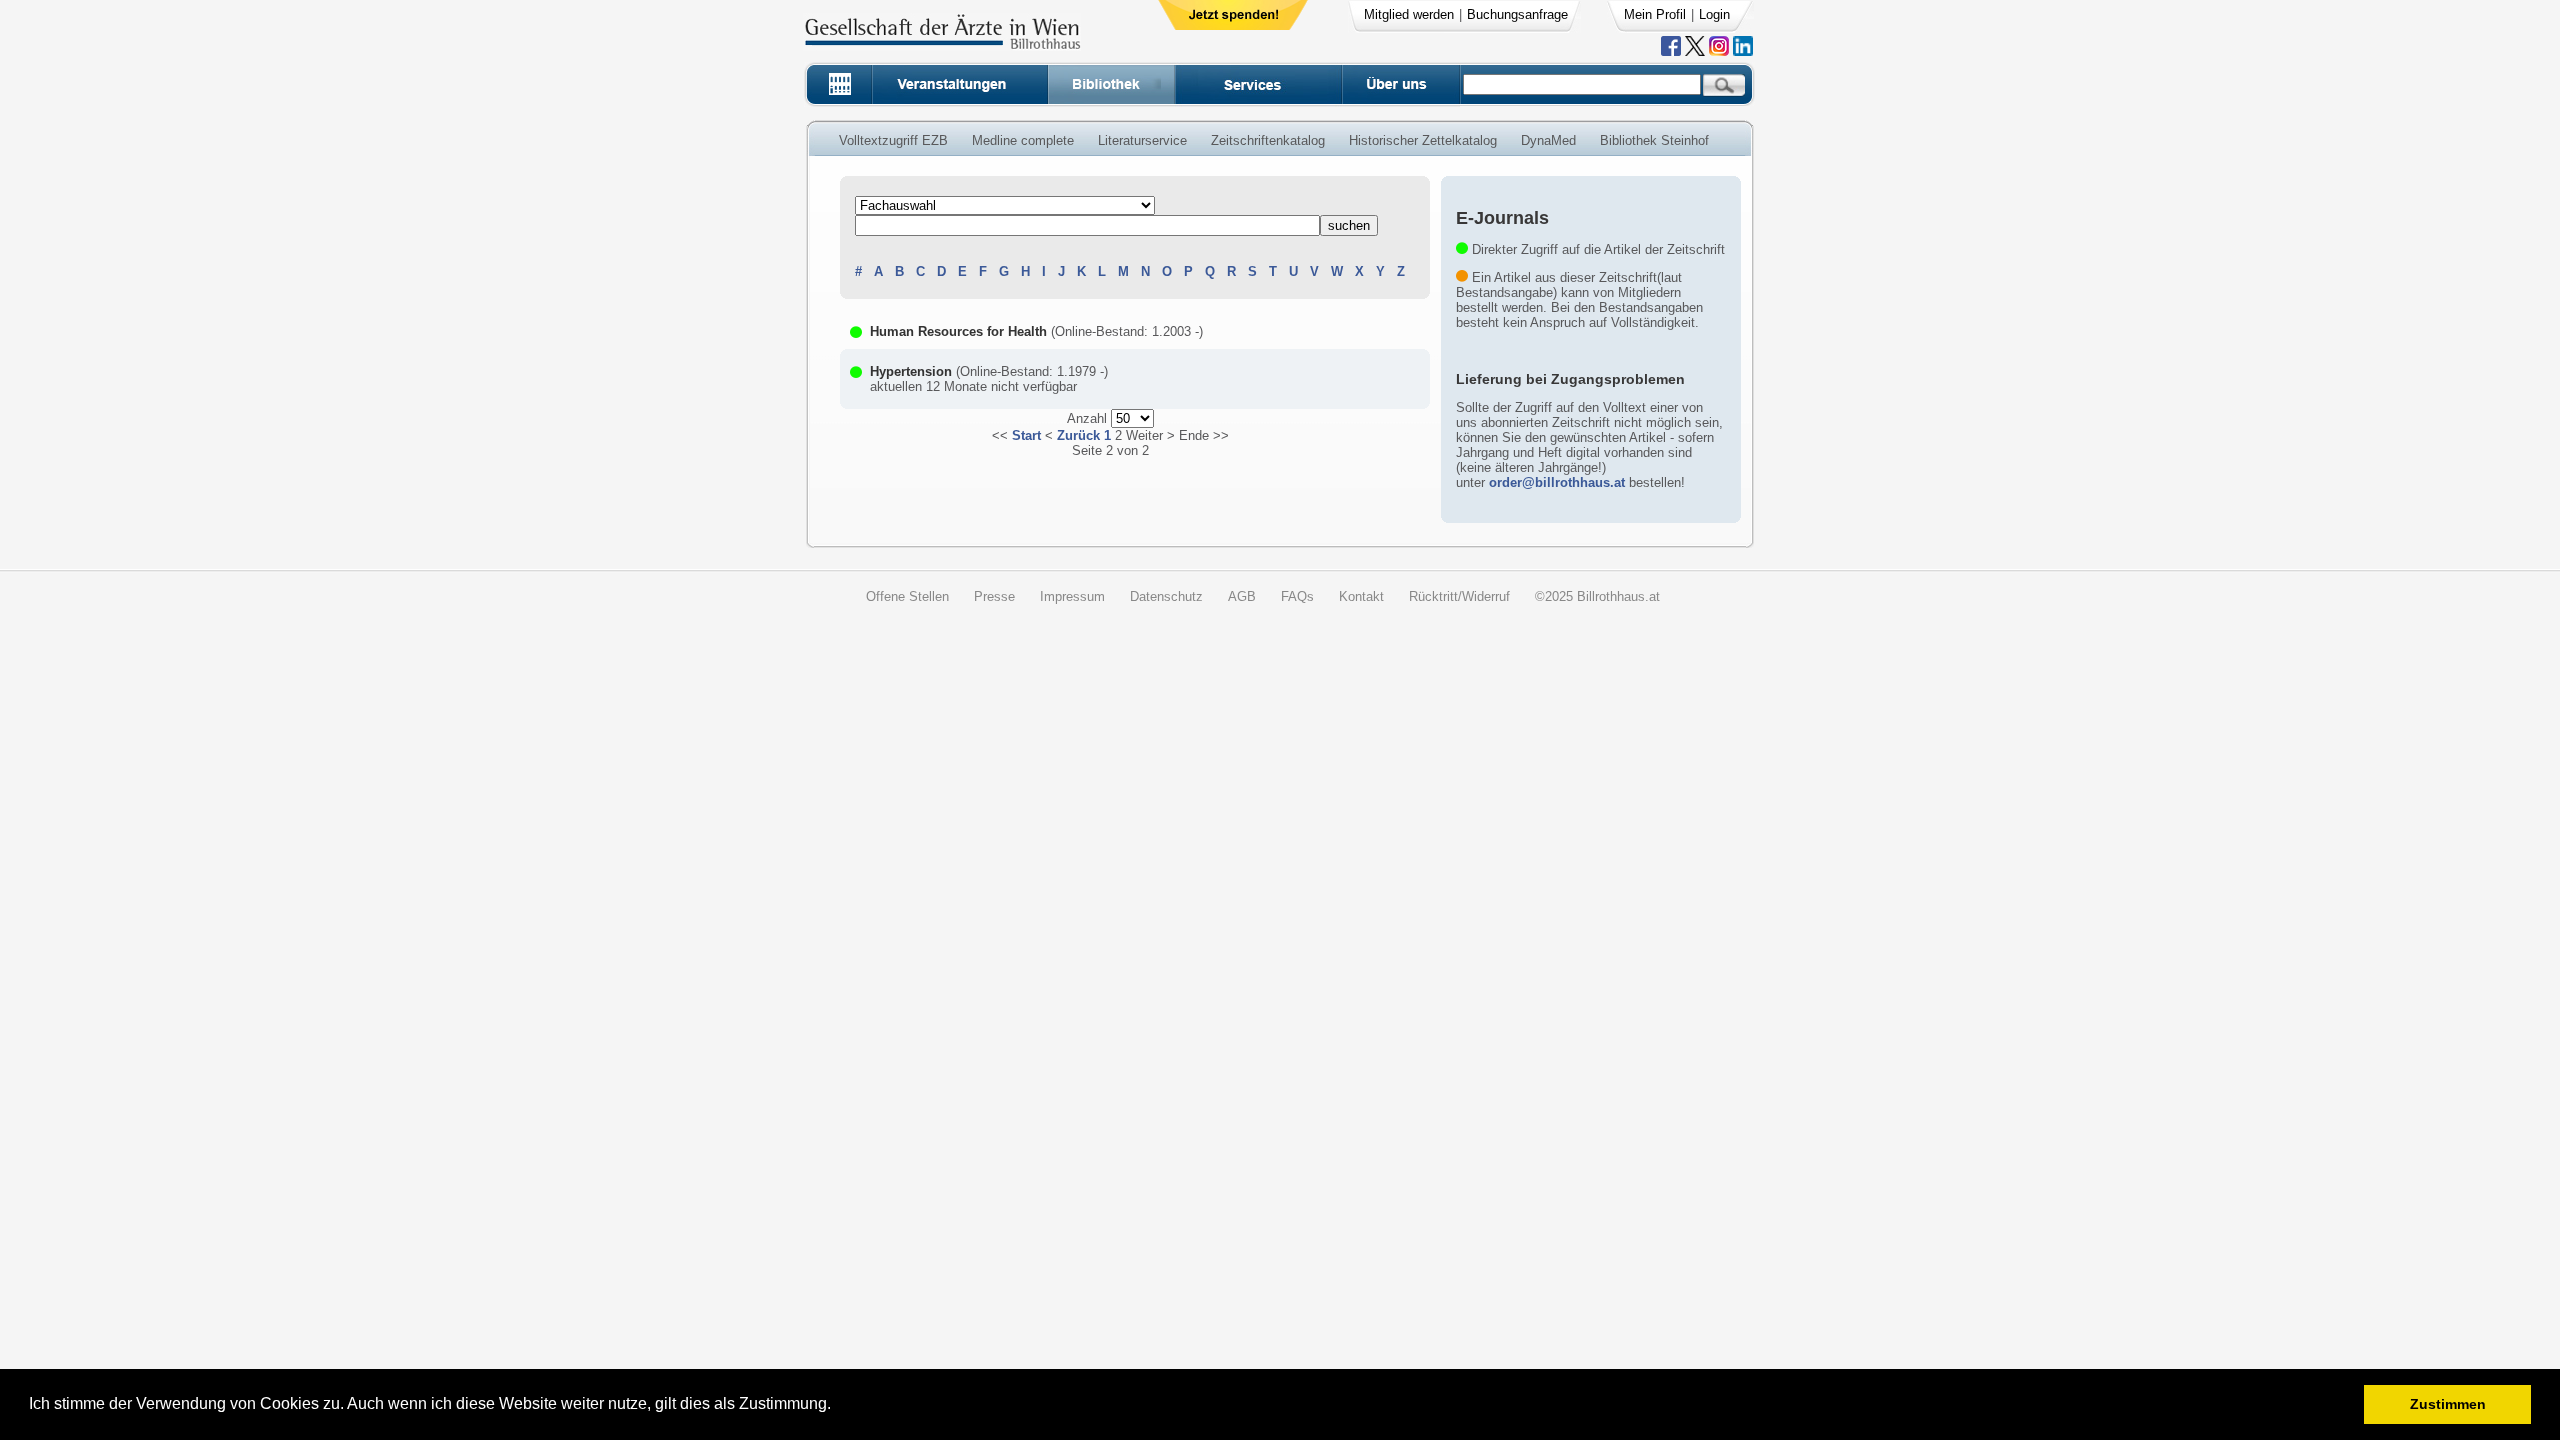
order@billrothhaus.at (1557, 482)
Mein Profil (1655, 14)
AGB (1242, 596)
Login (1714, 14)
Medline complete (1023, 140)
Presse (994, 596)
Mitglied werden (1409, 14)
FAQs (1297, 596)
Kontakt (1361, 596)
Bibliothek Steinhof (1654, 140)
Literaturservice (1142, 140)
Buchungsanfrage (1517, 14)
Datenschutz (1166, 596)
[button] (837, 1406)
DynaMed (1548, 140)
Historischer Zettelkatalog (1423, 140)
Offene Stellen (907, 596)
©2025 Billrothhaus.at (1597, 596)
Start (1026, 435)
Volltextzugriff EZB (893, 140)
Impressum (1072, 596)
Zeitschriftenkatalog (1268, 140)
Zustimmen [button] (2448, 1404)
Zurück (1078, 435)
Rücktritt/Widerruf (1459, 596)
